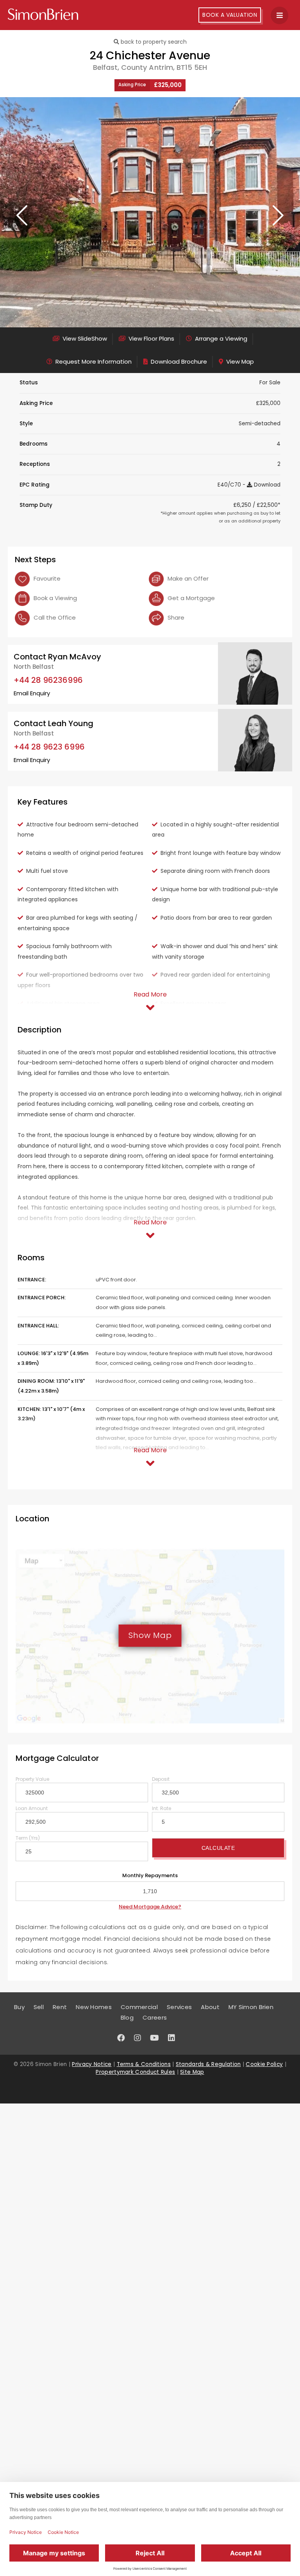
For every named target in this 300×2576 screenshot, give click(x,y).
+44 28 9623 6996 (49, 747)
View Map (239, 362)
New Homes (94, 2007)
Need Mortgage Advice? (150, 1907)
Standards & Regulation (208, 2064)
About (210, 2007)
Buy (19, 2007)
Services (179, 2007)
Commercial (139, 2007)
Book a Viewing (54, 598)
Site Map (192, 2072)
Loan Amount (32, 1808)
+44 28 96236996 (48, 680)
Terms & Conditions (144, 2064)
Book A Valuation (230, 15)
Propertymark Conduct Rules (135, 2072)
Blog (127, 2017)
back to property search (153, 42)
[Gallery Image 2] (150, 212)
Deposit (161, 1779)
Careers (155, 2017)
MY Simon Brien (251, 2007)
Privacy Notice (92, 2064)
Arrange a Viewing (220, 338)
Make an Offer (187, 578)
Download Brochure (178, 362)
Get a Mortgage (190, 598)
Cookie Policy (264, 2064)
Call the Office (54, 617)
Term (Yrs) (28, 1838)
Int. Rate (162, 1808)
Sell (39, 2007)
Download (266, 485)
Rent (60, 2007)
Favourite (46, 578)
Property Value (32, 1779)
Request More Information (93, 362)
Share (175, 617)
